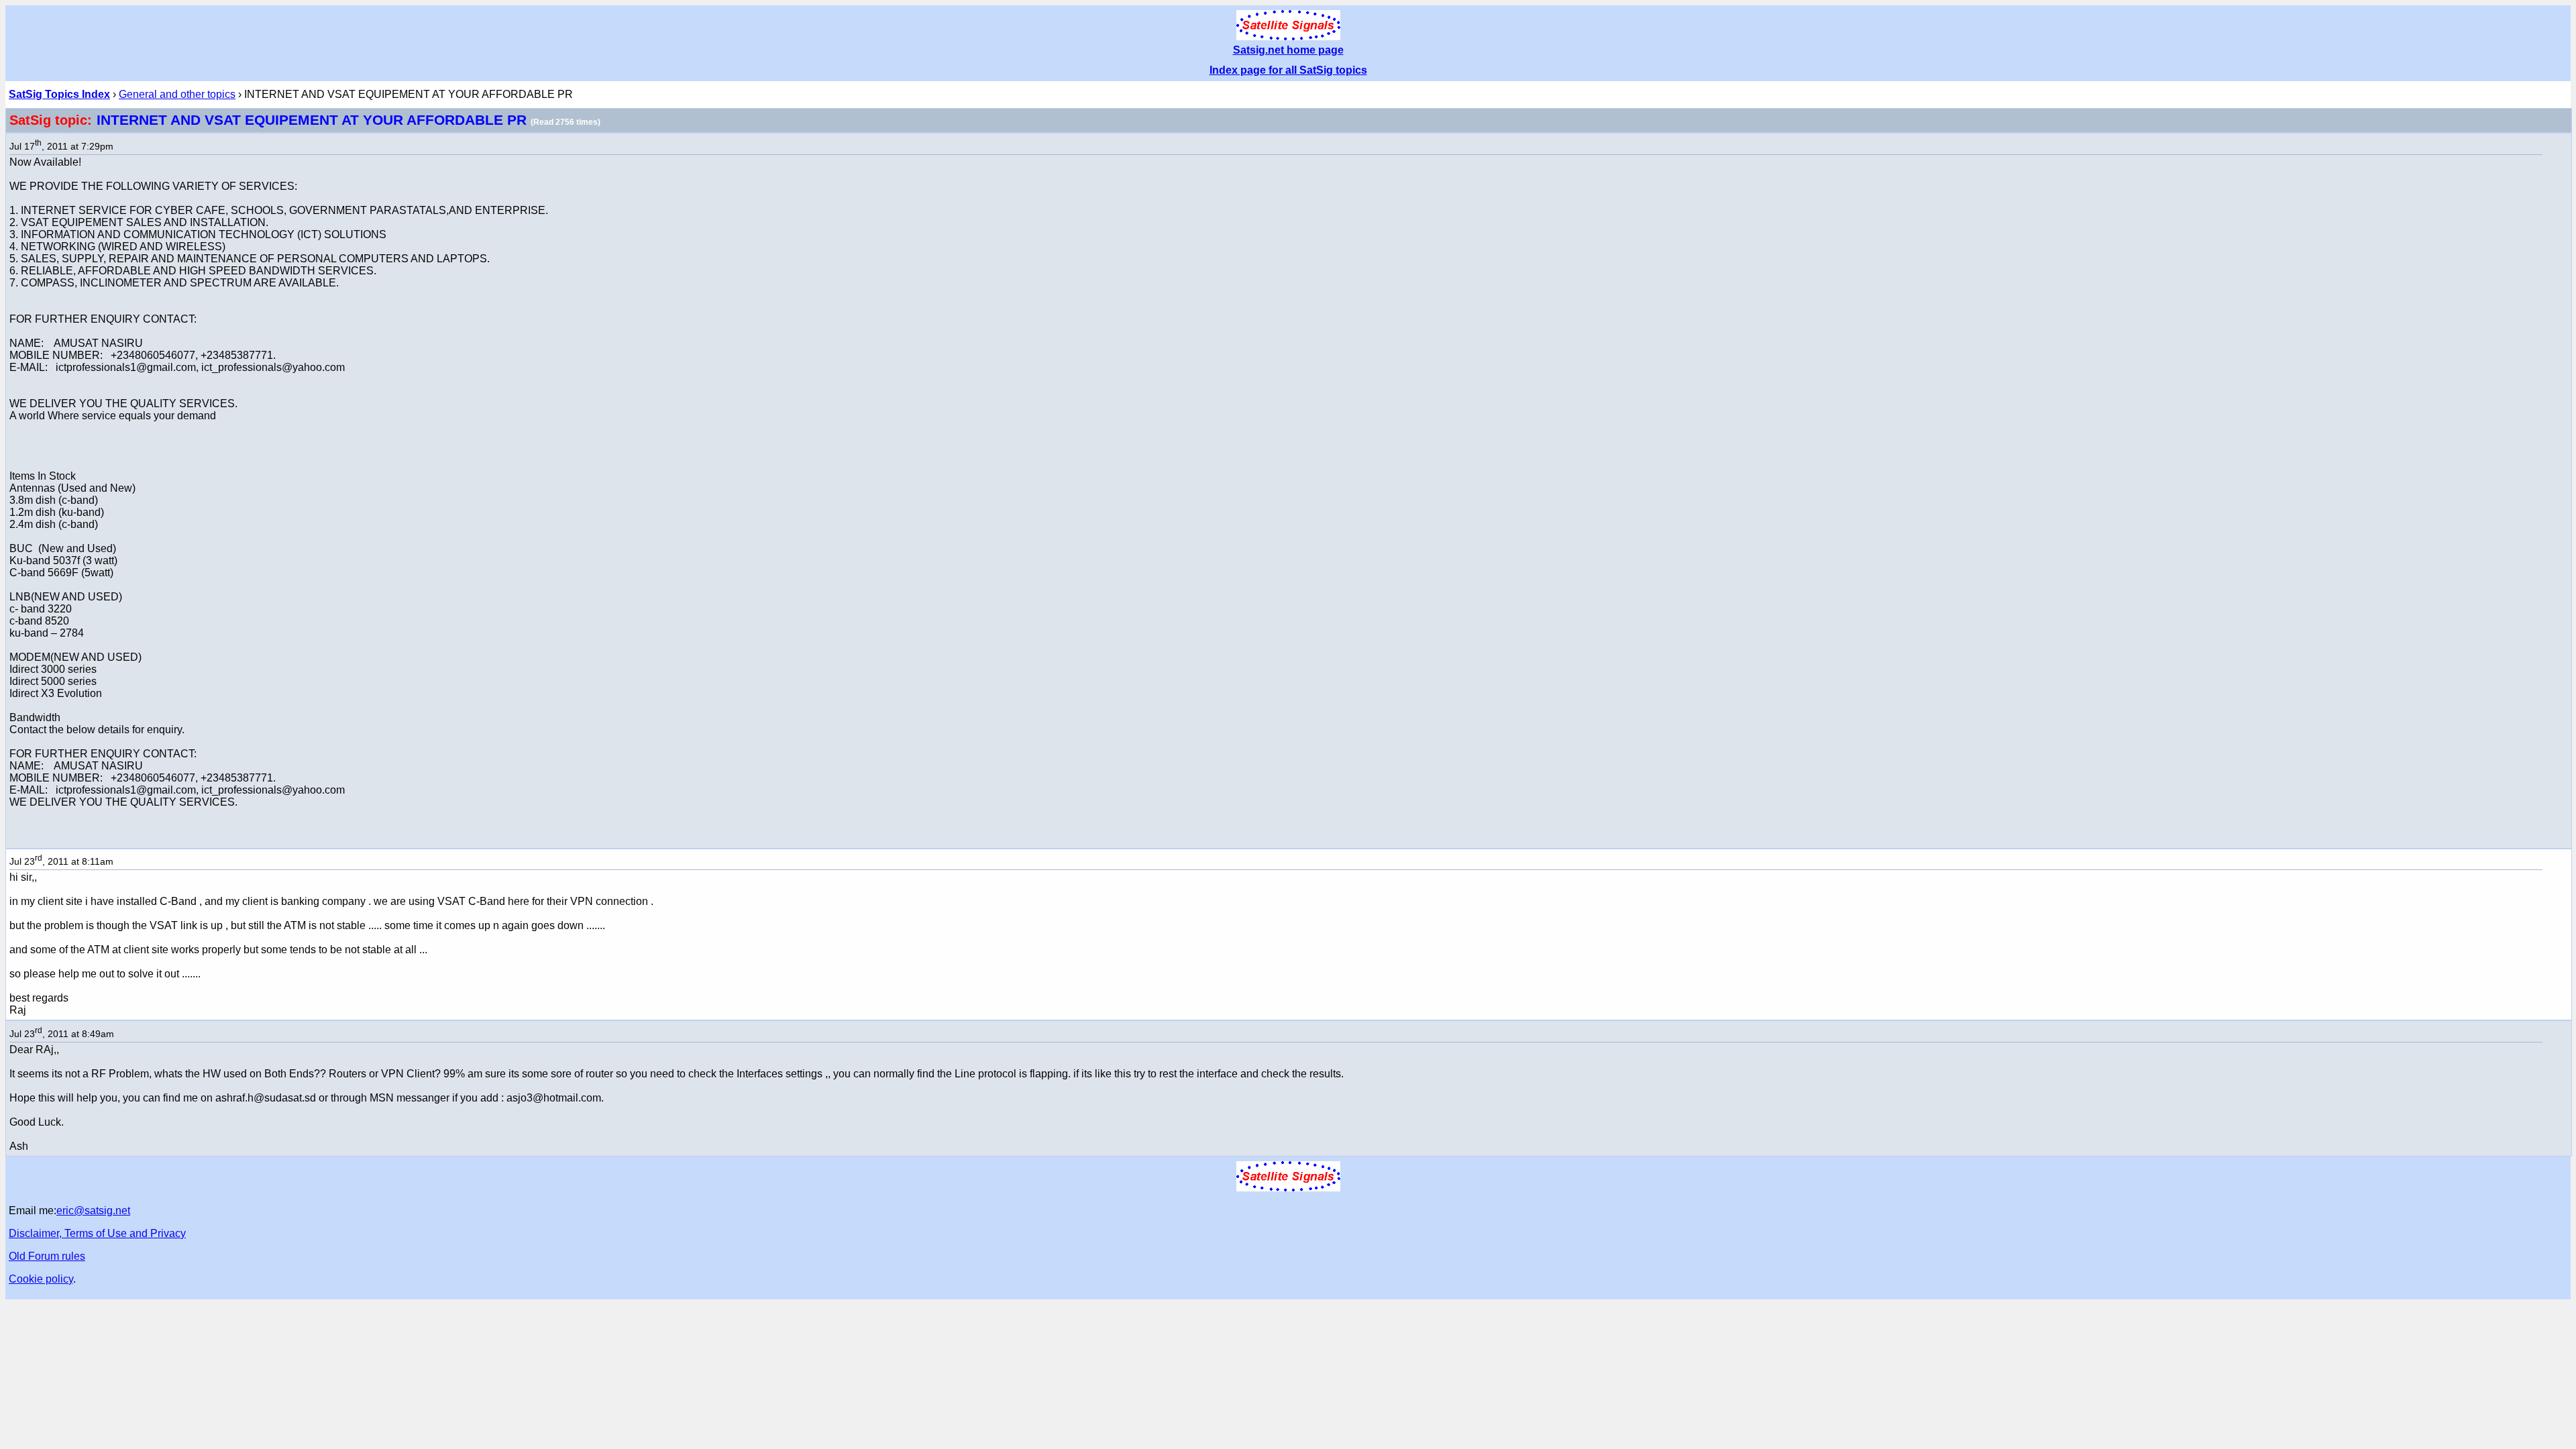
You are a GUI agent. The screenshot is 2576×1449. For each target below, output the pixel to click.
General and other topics (177, 94)
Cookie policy (41, 1279)
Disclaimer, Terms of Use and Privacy (97, 1233)
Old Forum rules (47, 1256)
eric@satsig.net (93, 1211)
